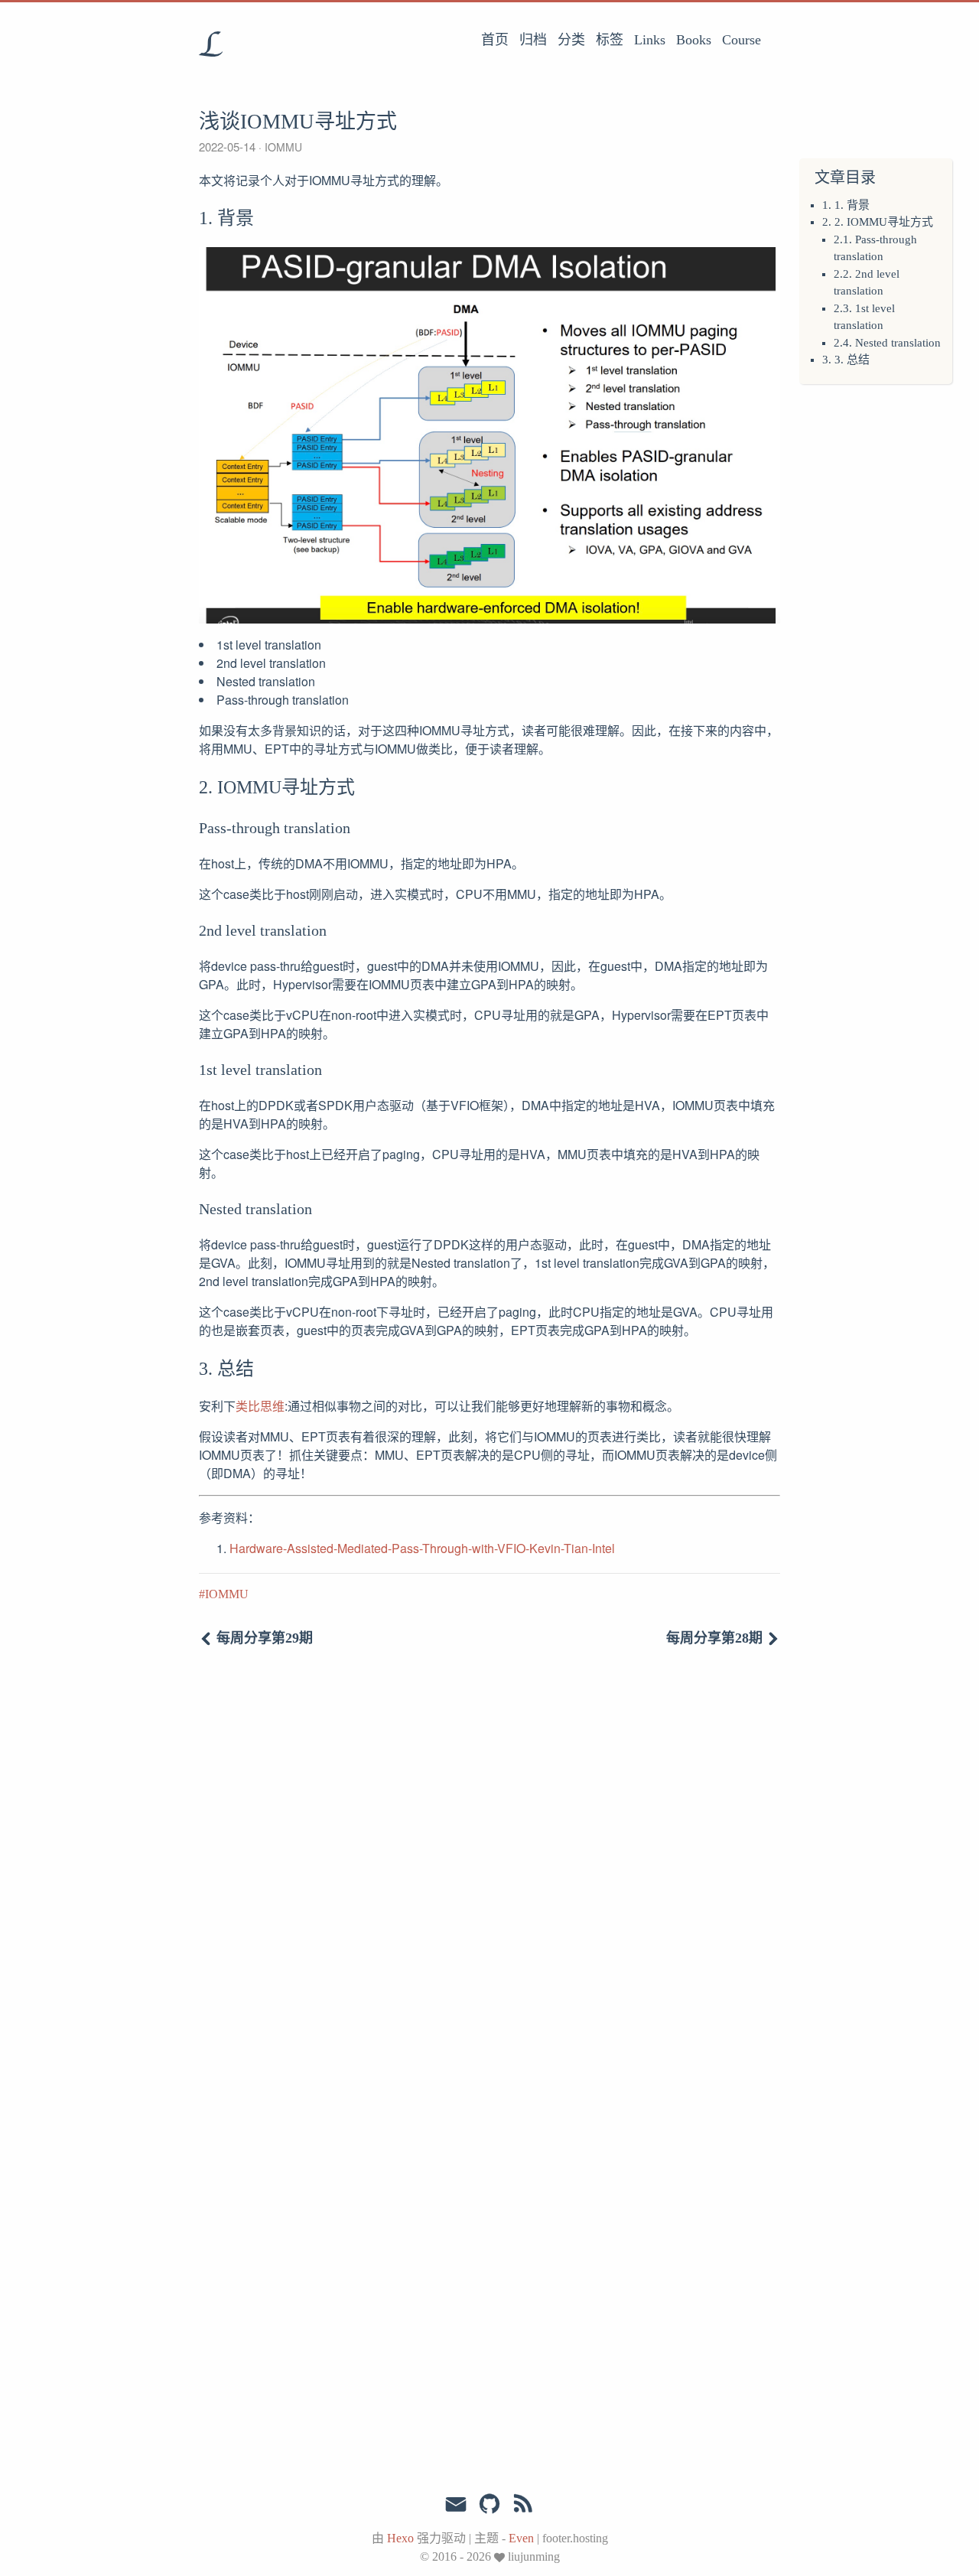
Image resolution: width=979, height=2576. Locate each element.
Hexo (400, 2538)
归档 (533, 40)
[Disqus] (489, 1871)
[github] (489, 2504)
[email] (456, 2503)
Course (742, 40)
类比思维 (260, 1406)
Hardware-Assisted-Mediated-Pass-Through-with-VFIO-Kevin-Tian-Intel (422, 1548)
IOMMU (283, 147)
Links (650, 40)
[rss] (523, 2504)
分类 (571, 40)
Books (694, 40)
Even (521, 2538)
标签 (610, 40)
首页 (495, 40)
